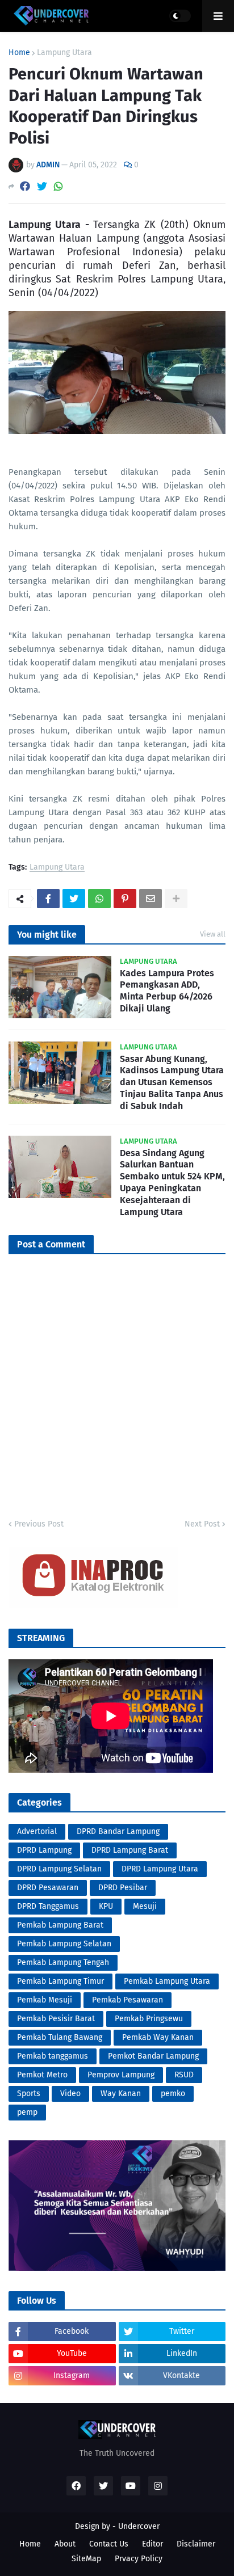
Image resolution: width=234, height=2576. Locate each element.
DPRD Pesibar (123, 1888)
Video (70, 2094)
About (65, 2544)
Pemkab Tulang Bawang (60, 2037)
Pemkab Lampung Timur (60, 1981)
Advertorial (37, 1831)
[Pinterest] (125, 899)
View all (213, 934)
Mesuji (145, 1906)
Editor (152, 2544)
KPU (106, 1906)
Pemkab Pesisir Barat (56, 2019)
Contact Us (109, 2544)
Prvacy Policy (139, 2559)
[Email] (151, 899)
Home (19, 53)
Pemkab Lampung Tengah (63, 1962)
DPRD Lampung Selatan (59, 1869)
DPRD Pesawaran (48, 1888)
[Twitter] (42, 186)
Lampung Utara (64, 53)
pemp (27, 2112)
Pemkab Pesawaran (128, 2000)
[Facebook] (25, 186)
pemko (173, 2094)
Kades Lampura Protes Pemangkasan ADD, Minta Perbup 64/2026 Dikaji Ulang (167, 991)
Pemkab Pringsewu (149, 2019)
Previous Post (39, 1524)
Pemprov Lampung (121, 2075)
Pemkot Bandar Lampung (153, 2056)
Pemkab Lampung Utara (167, 1981)
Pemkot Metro (42, 2075)
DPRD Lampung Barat (130, 1850)
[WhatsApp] (58, 186)
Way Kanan (121, 2094)
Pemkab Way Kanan (158, 2037)
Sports (29, 2094)
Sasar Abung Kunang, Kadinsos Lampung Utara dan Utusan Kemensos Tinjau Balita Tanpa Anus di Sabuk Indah (172, 1082)
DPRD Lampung (44, 1850)
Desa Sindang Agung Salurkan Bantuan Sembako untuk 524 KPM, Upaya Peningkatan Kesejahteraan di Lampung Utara (172, 1182)
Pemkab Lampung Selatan (64, 1944)
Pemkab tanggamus (53, 2056)
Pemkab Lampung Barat (60, 1925)
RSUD (184, 2075)
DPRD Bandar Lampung (118, 1831)
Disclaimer (196, 2544)
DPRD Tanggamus (48, 1906)
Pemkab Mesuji (45, 2000)
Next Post (202, 1524)
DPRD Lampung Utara (160, 1869)
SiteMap (86, 2559)
